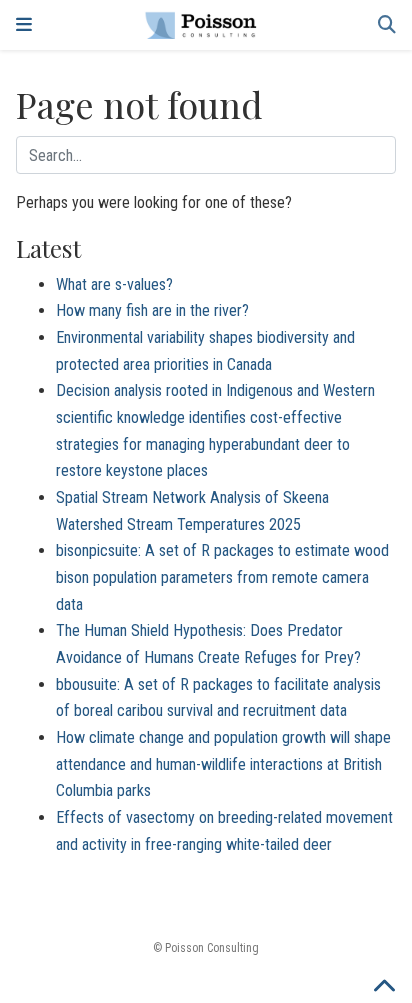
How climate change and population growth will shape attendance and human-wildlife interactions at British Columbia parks (223, 764)
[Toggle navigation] (24, 25)
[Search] (387, 25)
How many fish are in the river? (152, 310)
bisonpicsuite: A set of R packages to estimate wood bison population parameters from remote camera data (222, 577)
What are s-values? (114, 284)
